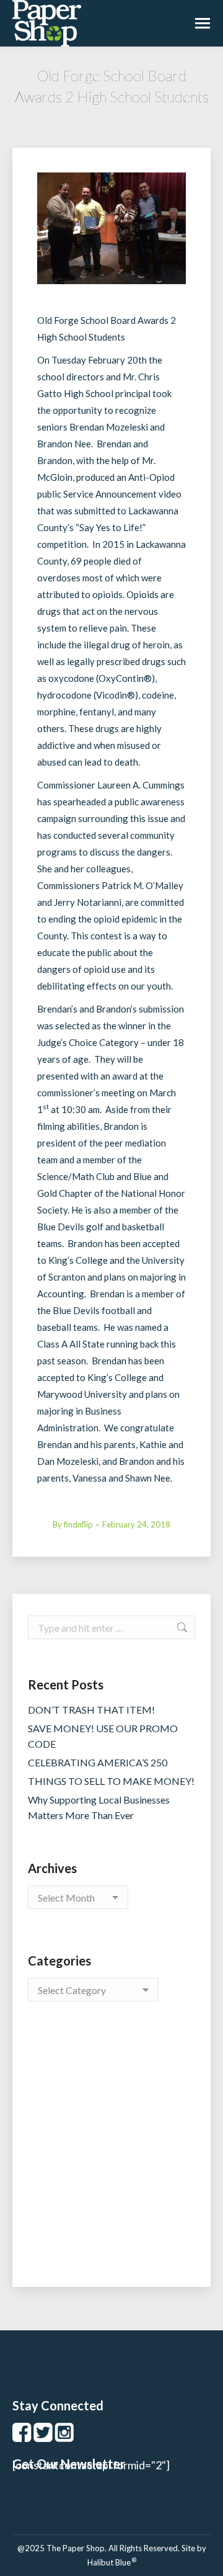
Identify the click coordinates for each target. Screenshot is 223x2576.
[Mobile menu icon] (203, 23)
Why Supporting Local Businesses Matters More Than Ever (99, 1807)
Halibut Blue (112, 2562)
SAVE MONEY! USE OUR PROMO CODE (103, 1736)
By (73, 1524)
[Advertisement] (111, 2157)
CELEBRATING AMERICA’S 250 (98, 1762)
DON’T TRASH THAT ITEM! (91, 1710)
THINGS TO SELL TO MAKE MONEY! (111, 1781)
